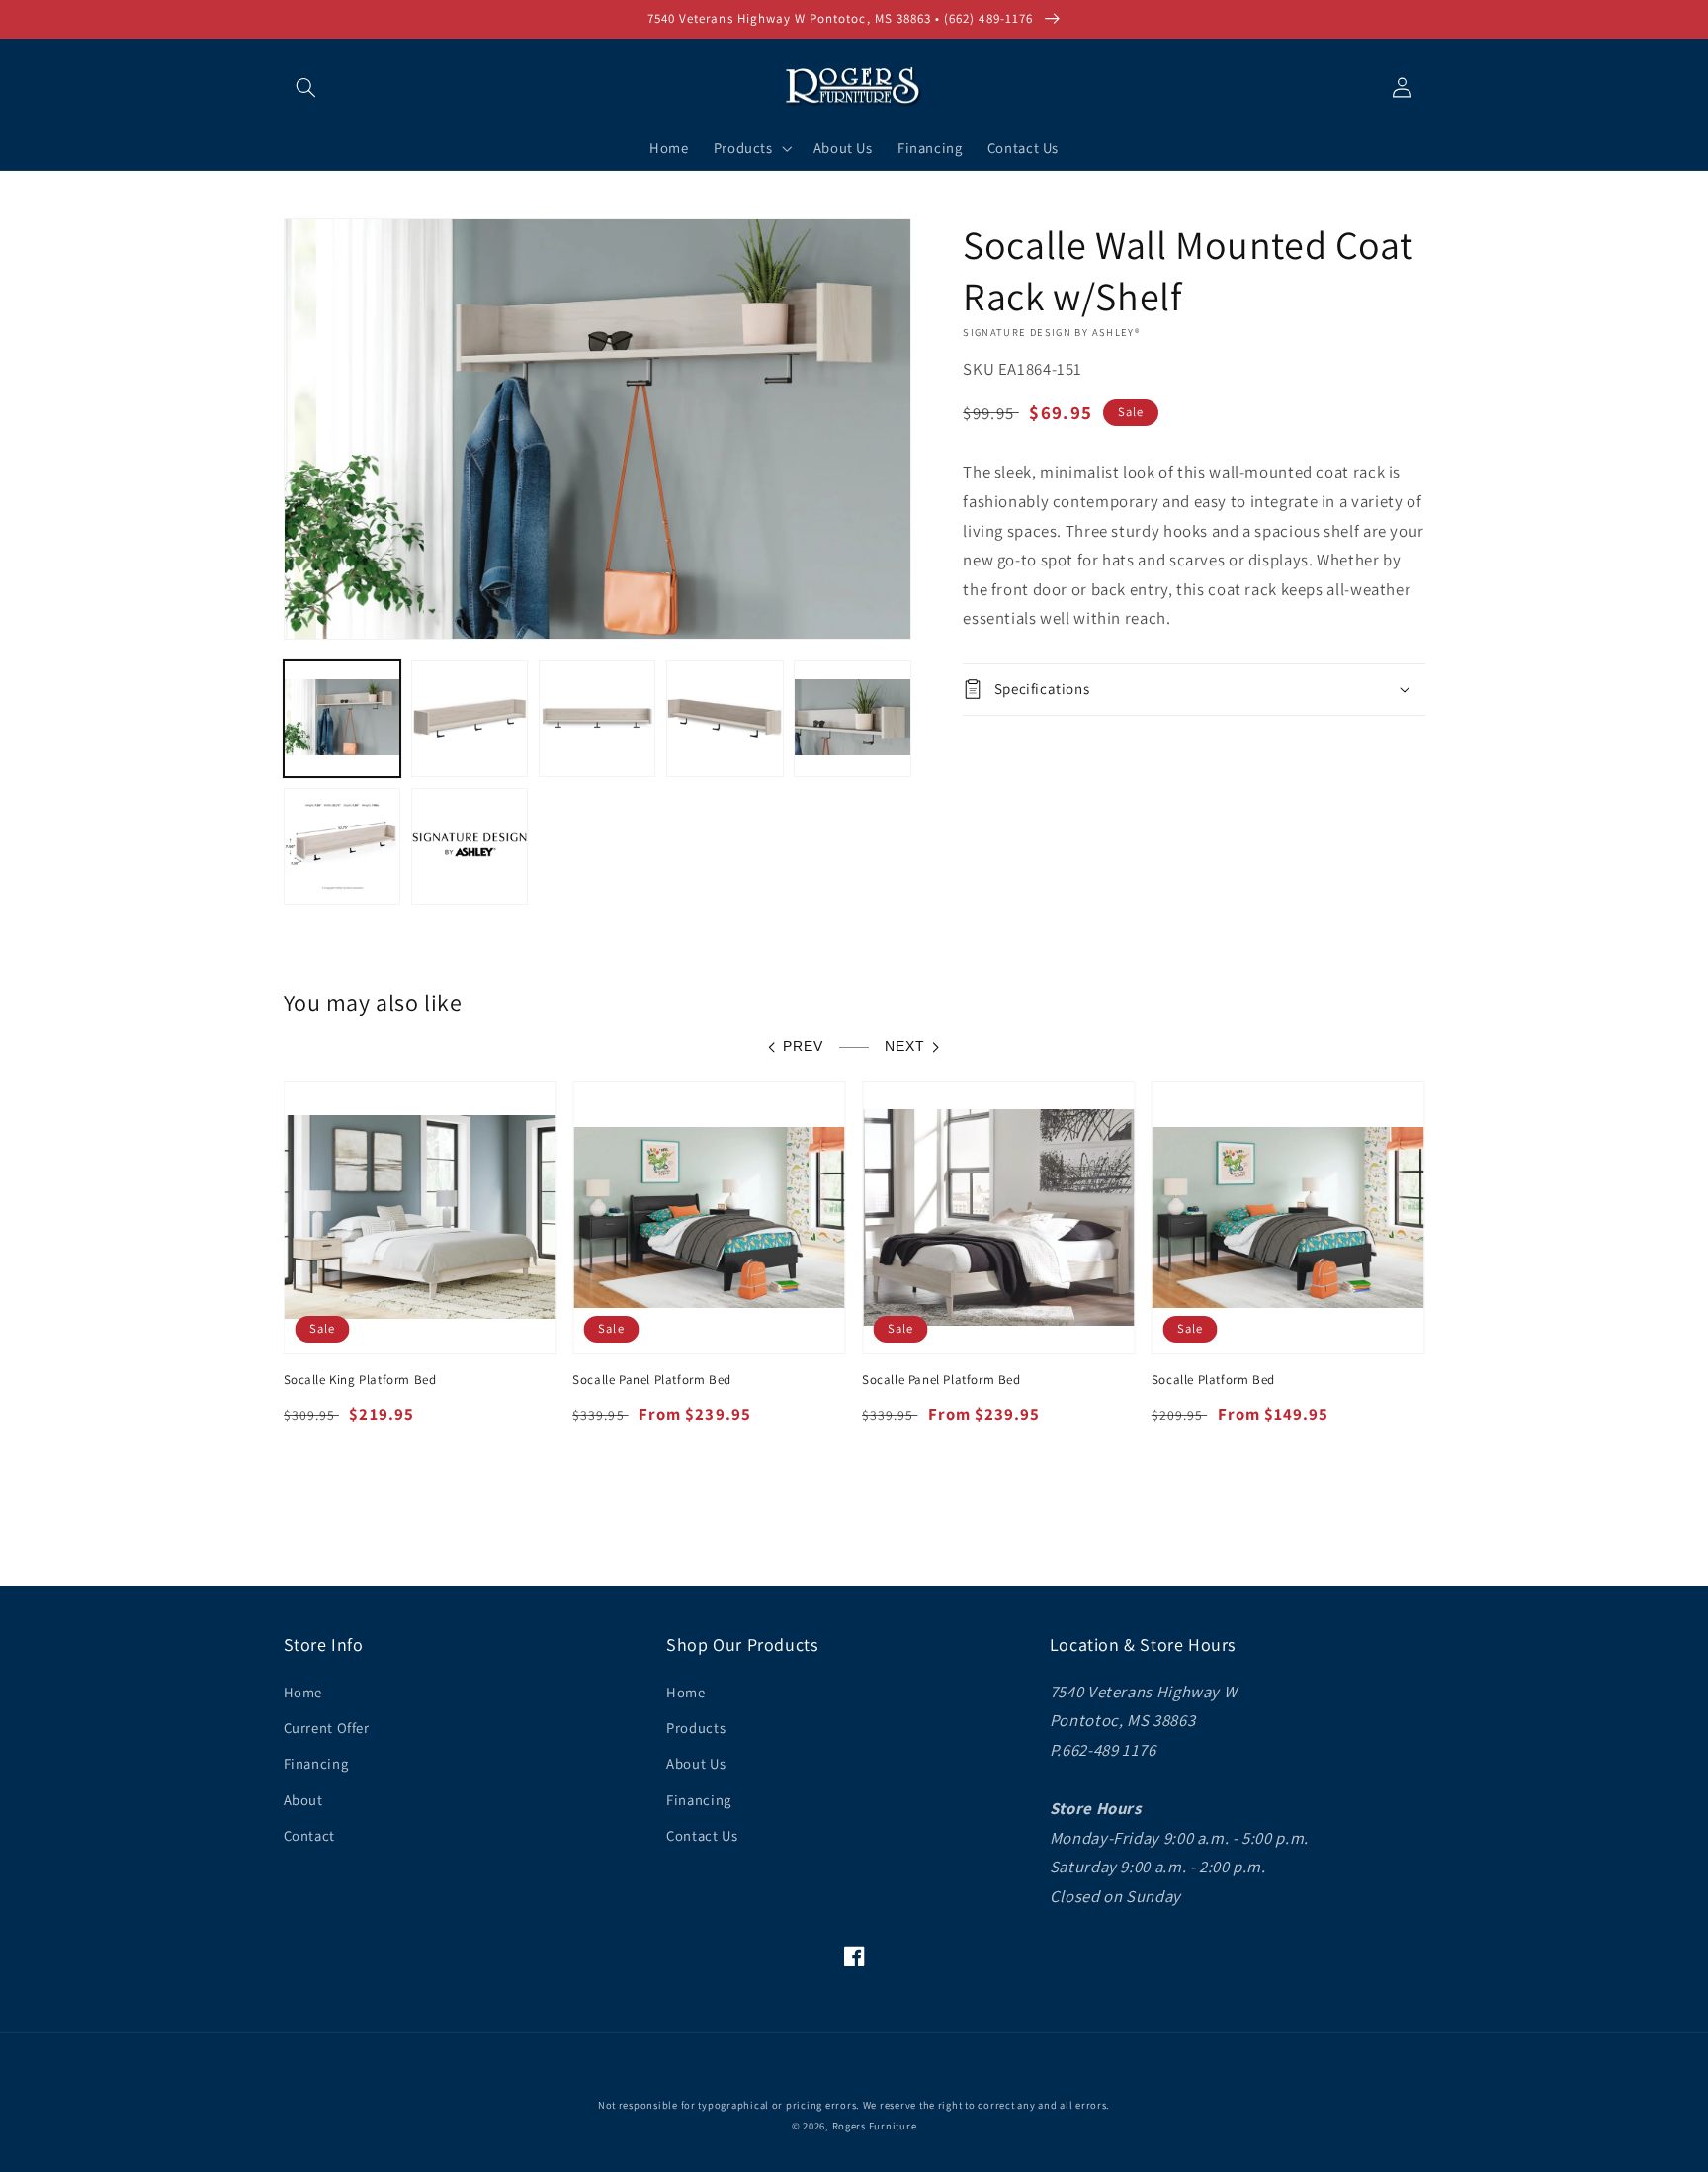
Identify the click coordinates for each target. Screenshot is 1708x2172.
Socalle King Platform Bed (360, 1380)
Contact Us (702, 1835)
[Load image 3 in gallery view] (598, 719)
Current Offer (327, 1728)
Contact (309, 1835)
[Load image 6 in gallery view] (342, 847)
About (303, 1800)
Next (905, 1046)
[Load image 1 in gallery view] (342, 719)
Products (696, 1728)
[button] (306, 87)
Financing (316, 1763)
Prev (803, 1046)
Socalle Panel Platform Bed (652, 1380)
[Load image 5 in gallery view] (853, 719)
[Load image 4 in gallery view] (725, 719)
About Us (696, 1763)
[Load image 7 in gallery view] (470, 847)
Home (303, 1692)
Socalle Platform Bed (1213, 1380)
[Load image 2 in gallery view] (470, 719)
